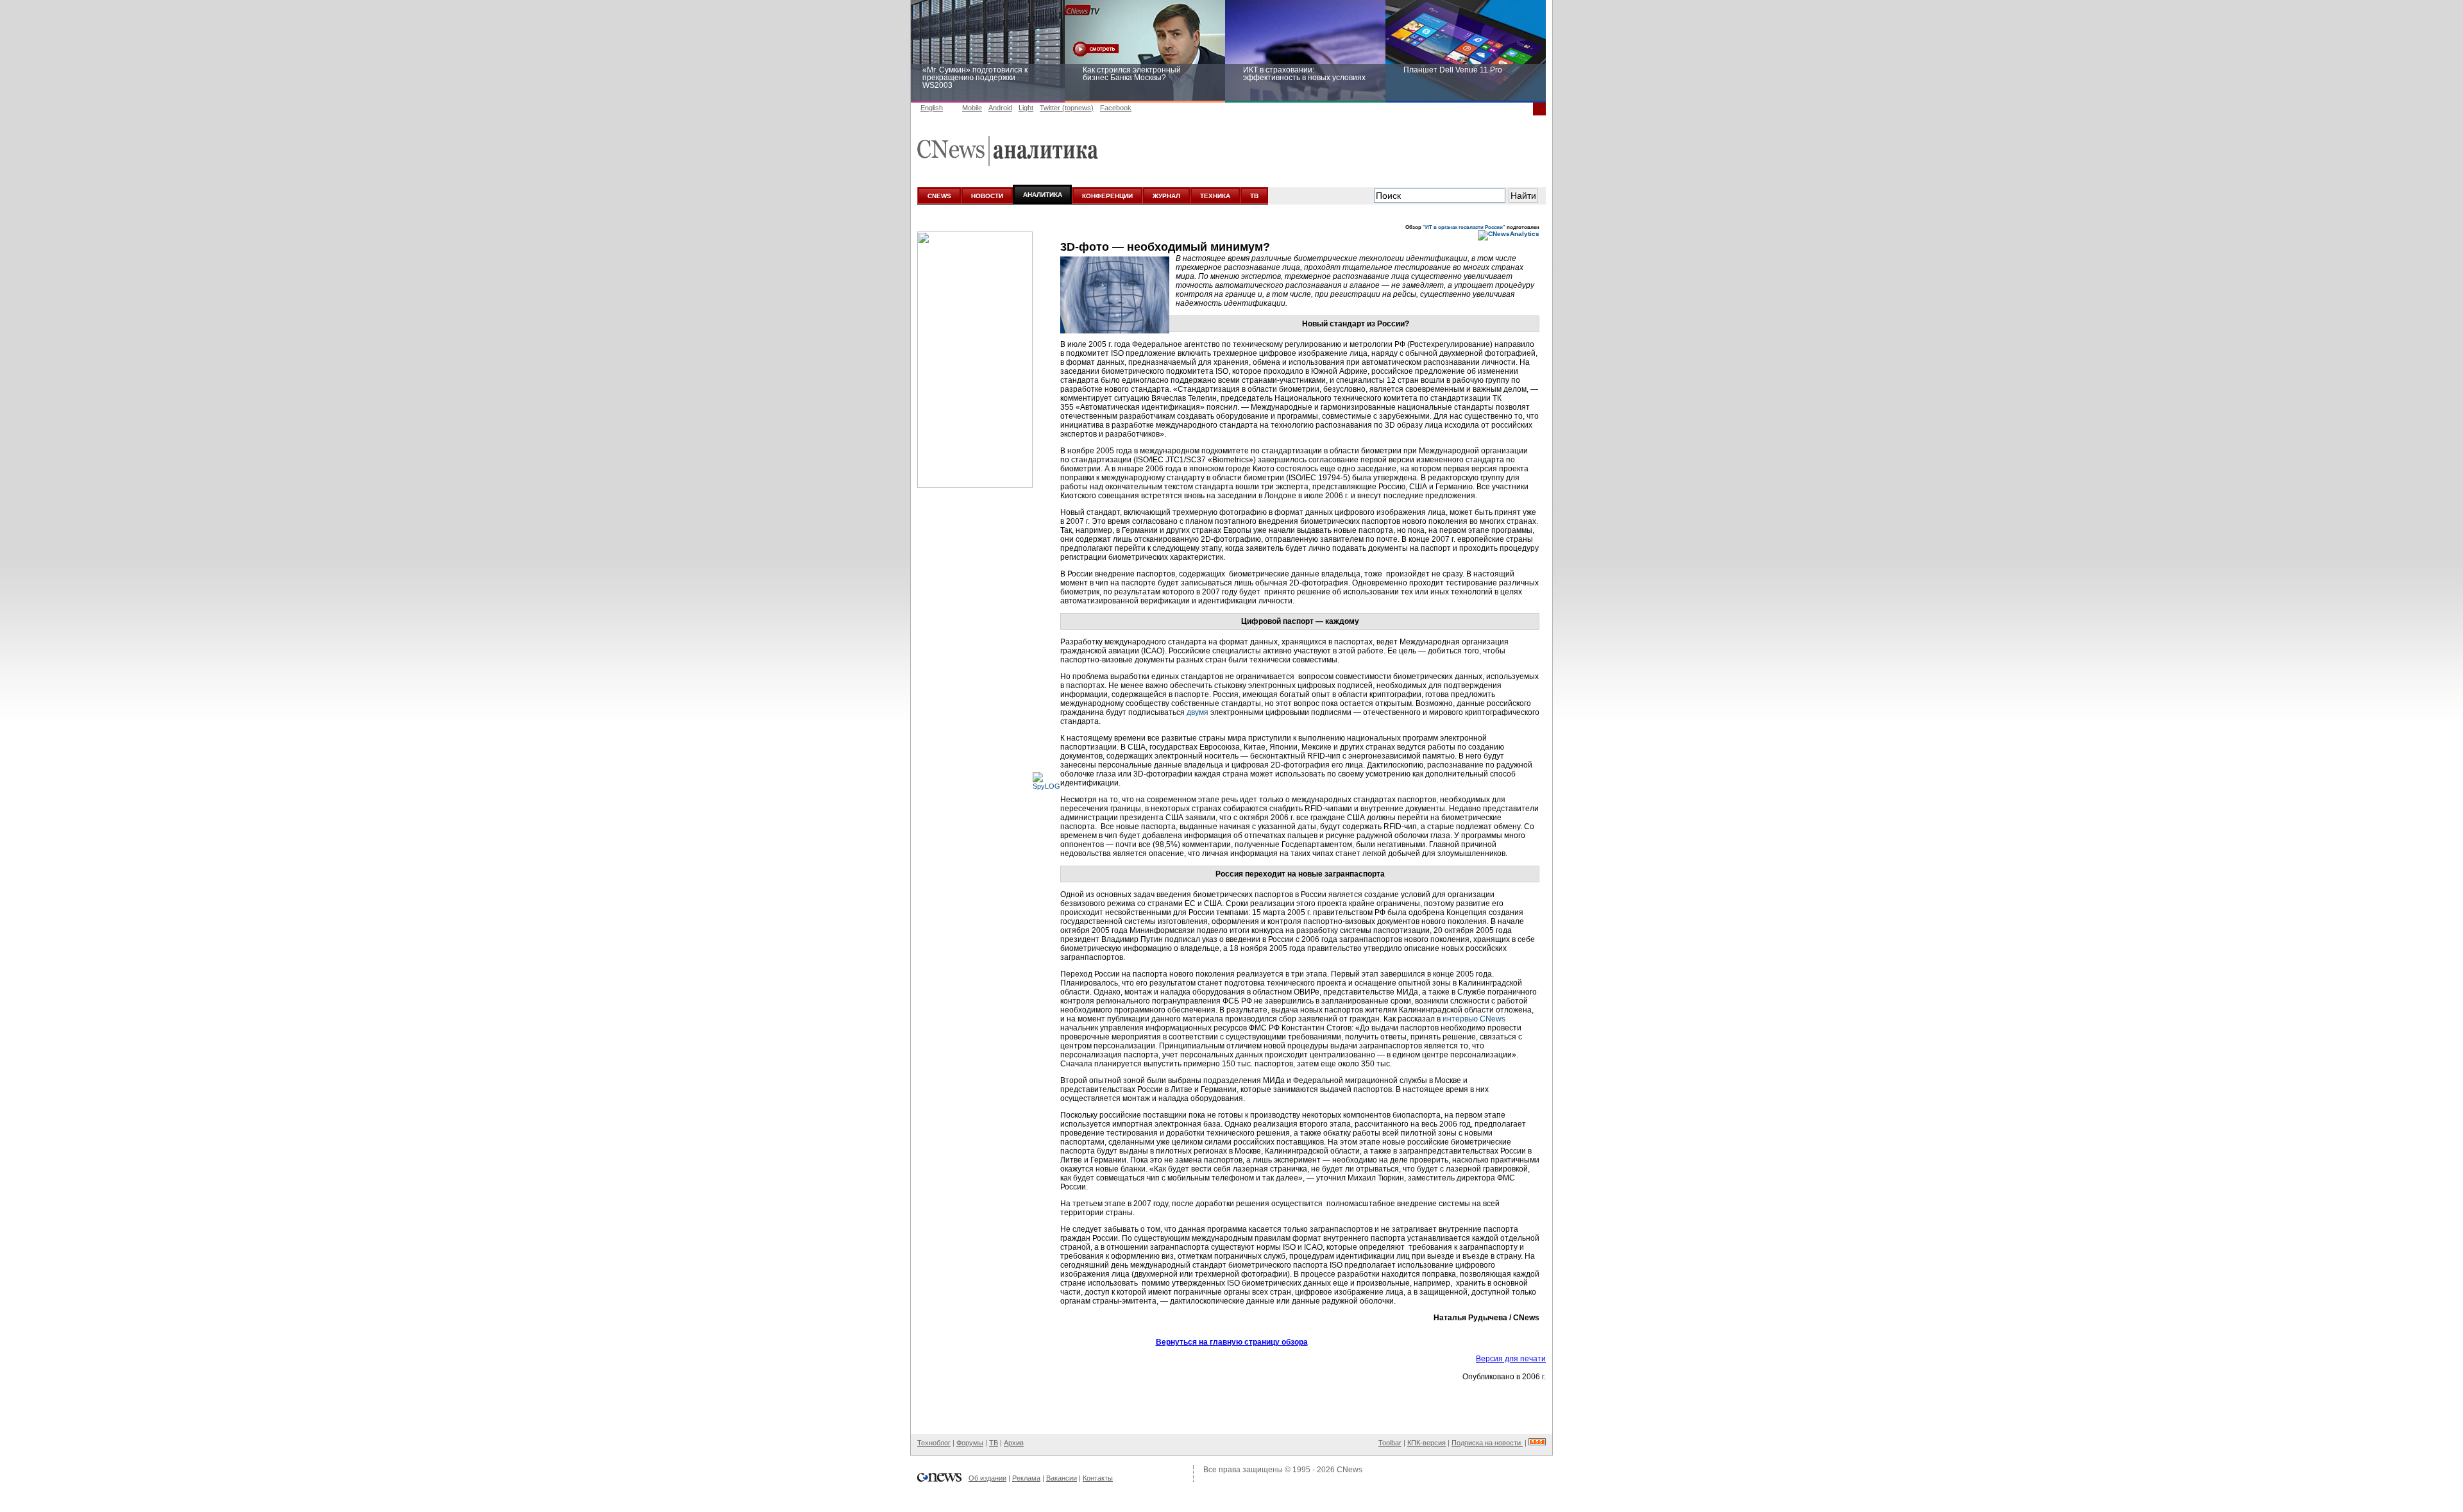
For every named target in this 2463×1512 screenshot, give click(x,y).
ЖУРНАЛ (1166, 196)
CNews (1350, 1470)
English (932, 108)
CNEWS (939, 196)
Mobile (972, 108)
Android (1000, 108)
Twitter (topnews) (1067, 108)
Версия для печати (1511, 1359)
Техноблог (934, 1443)
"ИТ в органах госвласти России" (1464, 227)
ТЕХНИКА (1215, 196)
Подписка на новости (1487, 1443)
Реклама (1026, 1478)
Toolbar (1390, 1443)
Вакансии (1062, 1478)
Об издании (987, 1478)
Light (1026, 108)
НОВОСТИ (987, 196)
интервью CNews (1474, 1019)
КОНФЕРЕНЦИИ (1107, 196)
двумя (1198, 712)
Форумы (970, 1443)
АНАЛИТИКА (1043, 195)
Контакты (1098, 1478)
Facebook (1116, 108)
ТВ (1254, 196)
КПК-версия (1426, 1443)
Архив (1014, 1443)
